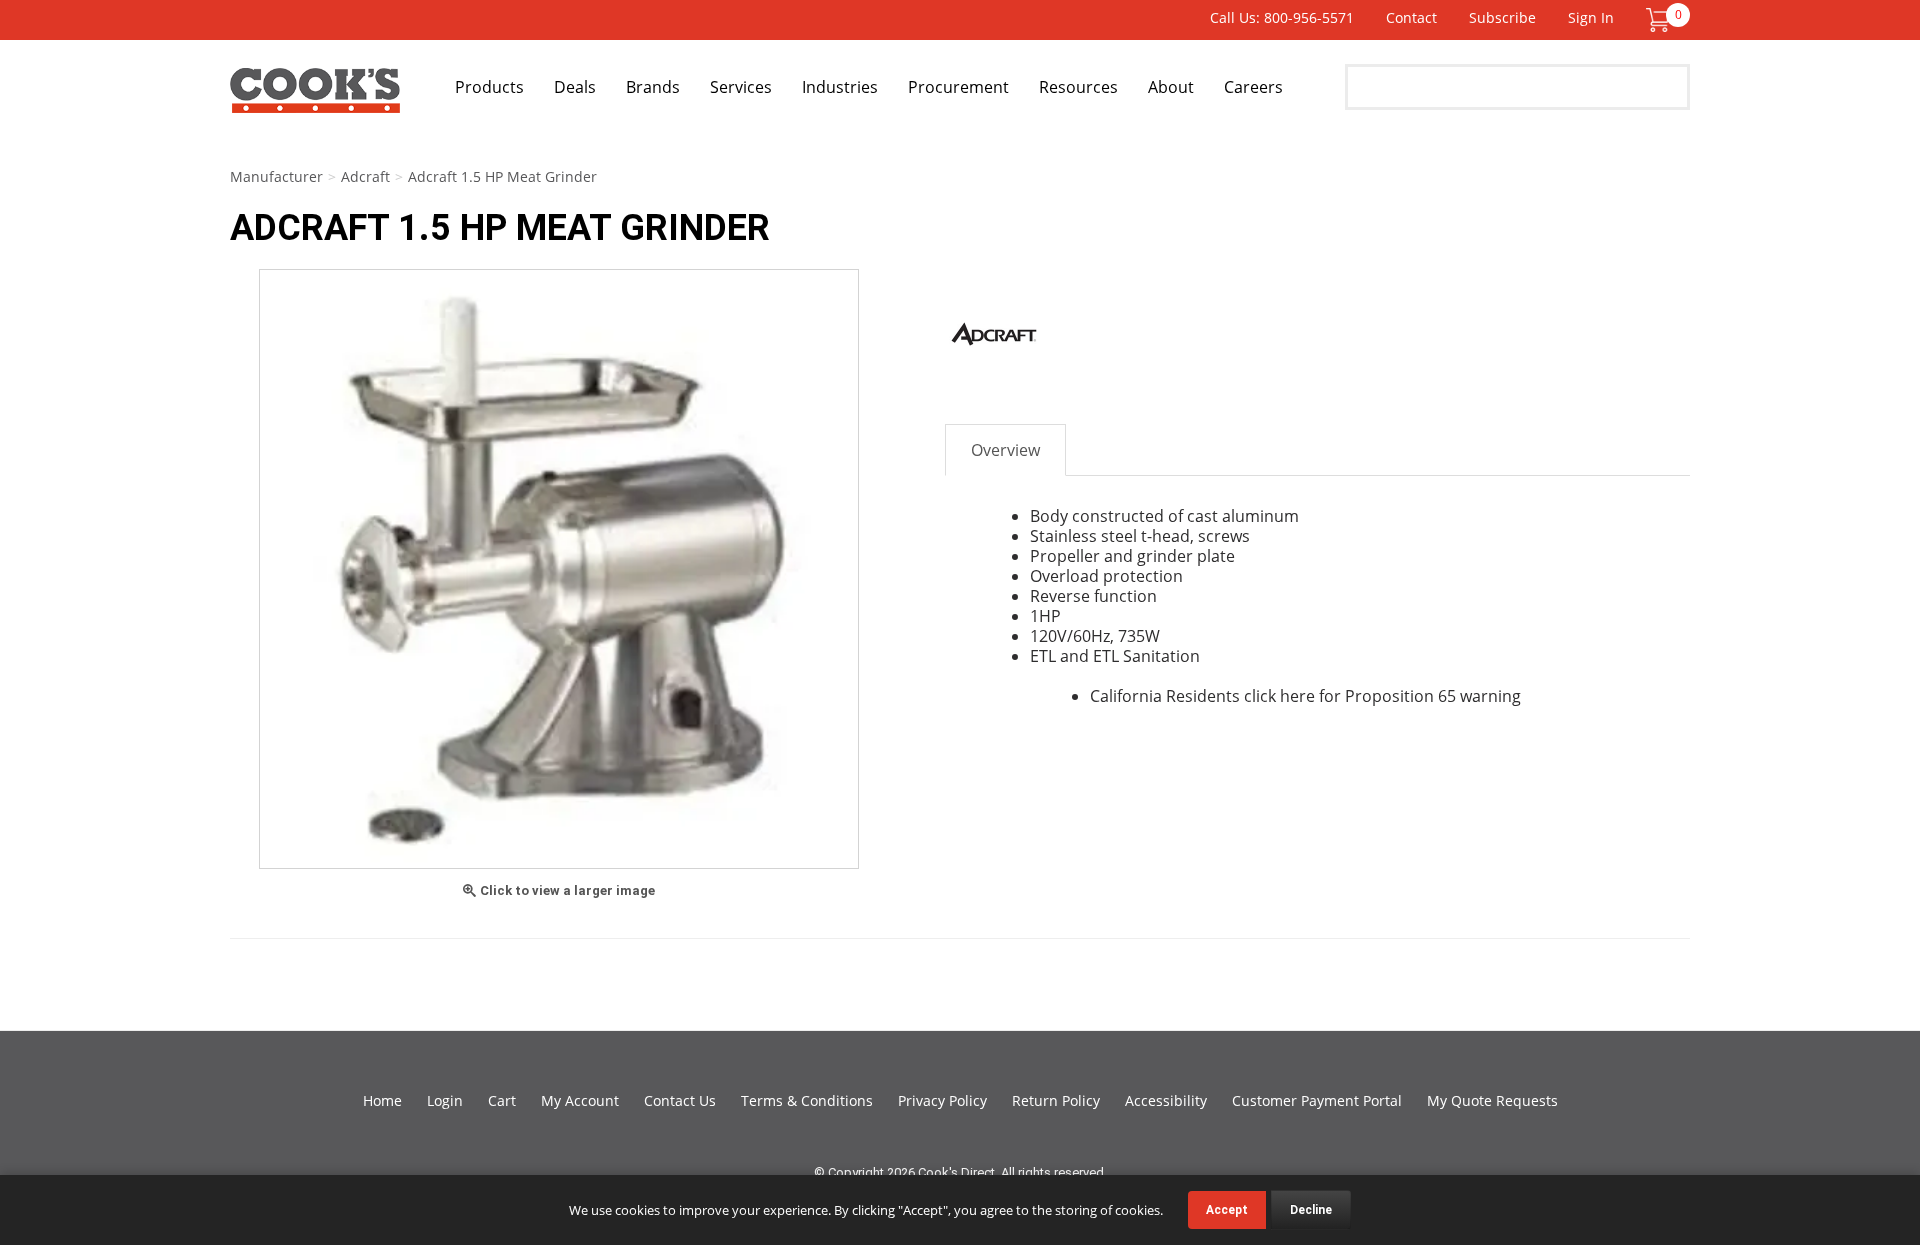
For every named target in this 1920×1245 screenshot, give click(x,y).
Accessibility (1166, 1100)
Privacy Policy (942, 1100)
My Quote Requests (1492, 1100)
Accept (1227, 1210)
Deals (575, 87)
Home (382, 1100)
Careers (1253, 87)
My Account (580, 1100)
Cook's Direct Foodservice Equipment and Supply (315, 98)
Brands (653, 87)
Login (445, 1100)
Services (741, 87)
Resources (1078, 87)
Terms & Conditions (807, 1100)
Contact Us (680, 1100)
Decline (1311, 1210)
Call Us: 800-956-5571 (1282, 17)
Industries (840, 87)
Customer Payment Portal (1317, 1100)
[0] (1658, 18)
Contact (1411, 17)
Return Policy (1056, 1100)
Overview (1005, 450)
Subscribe (1502, 17)
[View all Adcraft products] (995, 334)
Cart (502, 1100)
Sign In (1591, 17)
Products (489, 87)
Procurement (958, 87)
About (1171, 87)
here (1297, 696)
